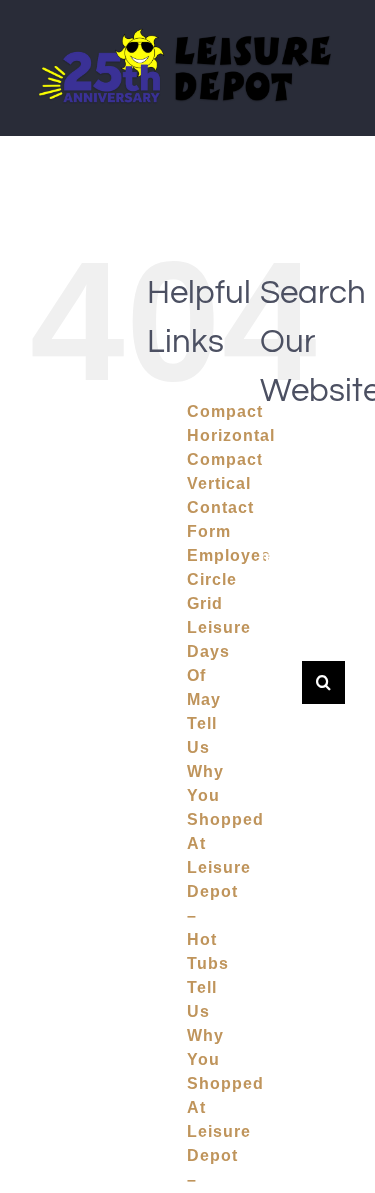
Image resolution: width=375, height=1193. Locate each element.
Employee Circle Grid (229, 579)
